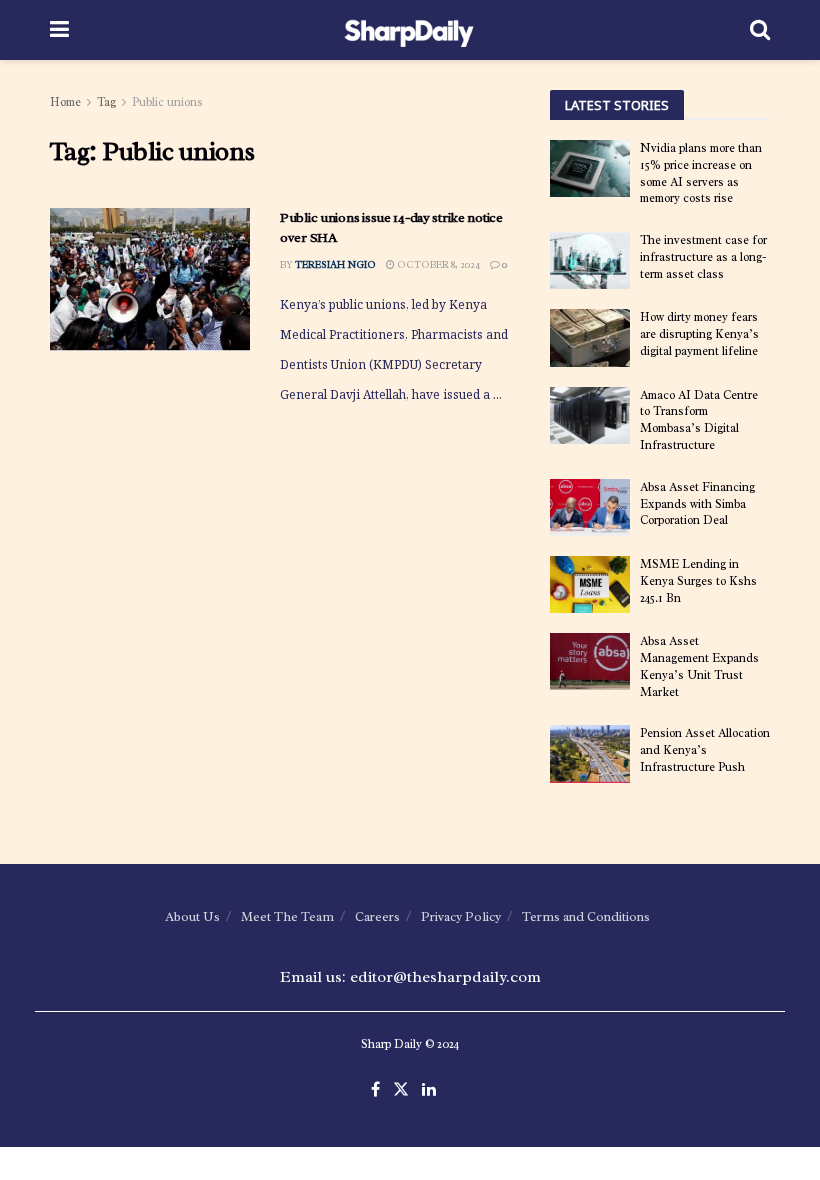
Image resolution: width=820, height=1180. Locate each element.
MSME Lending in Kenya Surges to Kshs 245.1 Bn (698, 581)
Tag (106, 102)
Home (65, 102)
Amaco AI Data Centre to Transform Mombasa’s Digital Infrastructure (699, 420)
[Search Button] (760, 30)
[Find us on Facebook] (375, 1090)
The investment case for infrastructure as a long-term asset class (703, 257)
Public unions (167, 102)
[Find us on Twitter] (401, 1090)
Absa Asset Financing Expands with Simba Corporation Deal (697, 504)
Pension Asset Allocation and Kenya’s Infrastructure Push (705, 750)
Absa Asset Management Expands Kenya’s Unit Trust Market (699, 666)
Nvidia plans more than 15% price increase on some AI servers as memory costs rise (701, 173)
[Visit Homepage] (409, 30)
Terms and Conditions (586, 916)
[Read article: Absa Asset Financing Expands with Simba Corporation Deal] (590, 507)
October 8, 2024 (437, 264)
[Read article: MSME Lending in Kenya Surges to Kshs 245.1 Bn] (590, 584)
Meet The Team (287, 916)
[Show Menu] (59, 30)
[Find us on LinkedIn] (429, 1090)
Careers (377, 916)
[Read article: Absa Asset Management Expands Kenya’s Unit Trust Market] (590, 661)
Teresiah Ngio (335, 264)
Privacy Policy (461, 916)
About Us (192, 916)
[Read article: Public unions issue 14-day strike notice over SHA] (150, 279)
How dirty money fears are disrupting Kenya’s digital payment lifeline (699, 334)
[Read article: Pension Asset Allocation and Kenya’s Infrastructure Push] (590, 753)
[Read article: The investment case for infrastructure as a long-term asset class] (590, 260)
